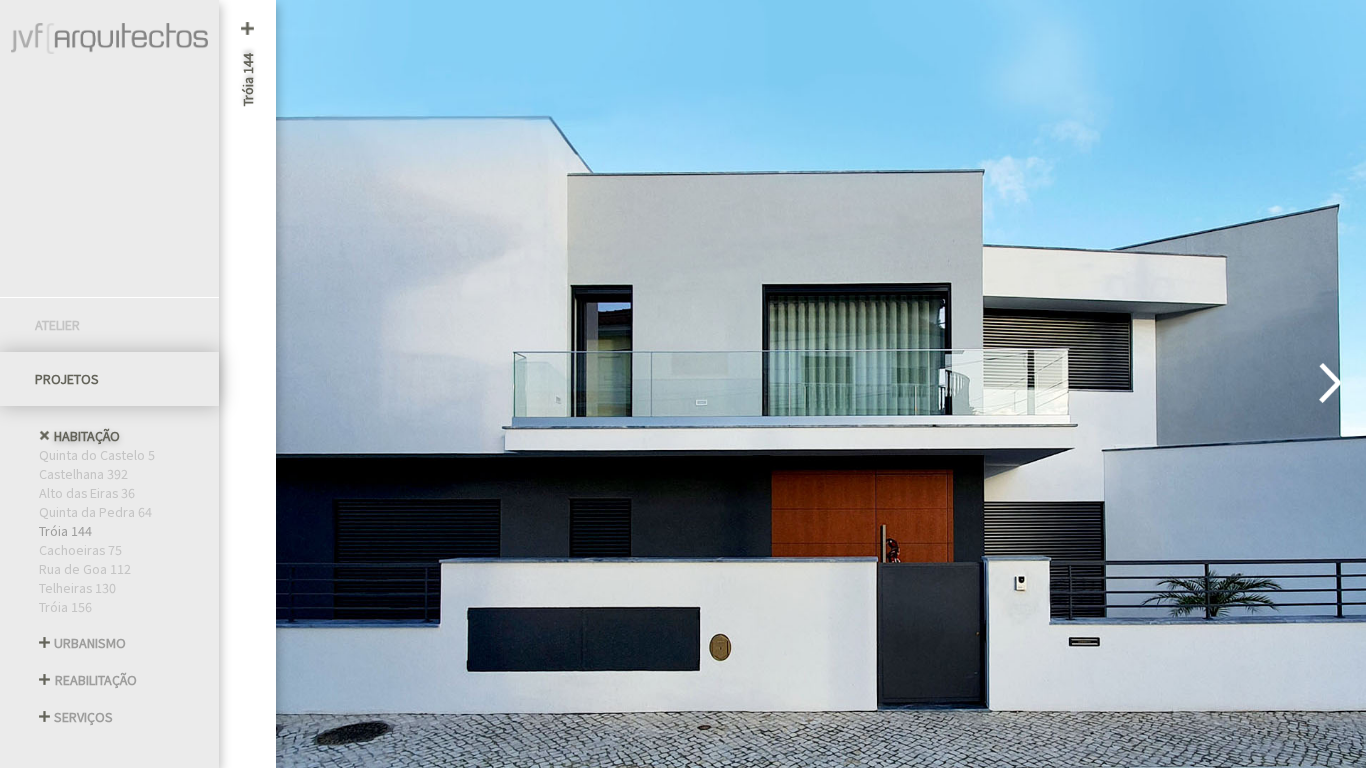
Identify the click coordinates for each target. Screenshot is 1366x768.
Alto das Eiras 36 (87, 492)
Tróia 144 (65, 530)
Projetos (67, 378)
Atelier (57, 324)
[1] (1330, 384)
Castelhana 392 (83, 473)
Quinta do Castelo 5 (97, 454)
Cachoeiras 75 (80, 549)
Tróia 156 (65, 606)
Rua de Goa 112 (85, 568)
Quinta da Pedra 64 (95, 511)
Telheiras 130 (77, 587)
